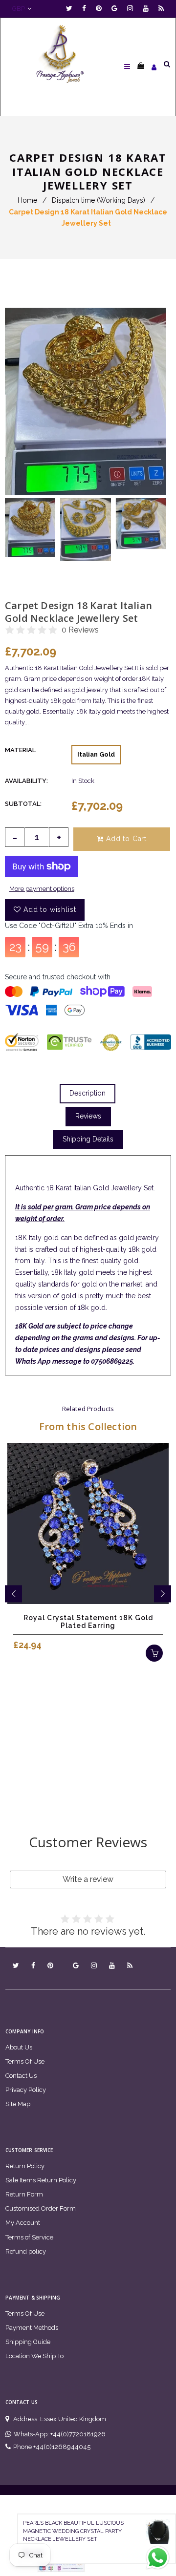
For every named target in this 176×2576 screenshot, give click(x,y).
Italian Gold (96, 754)
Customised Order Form (41, 2208)
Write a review (88, 1879)
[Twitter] (72, 9)
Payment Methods (32, 2328)
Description (88, 1093)
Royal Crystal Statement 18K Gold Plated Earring (88, 1622)
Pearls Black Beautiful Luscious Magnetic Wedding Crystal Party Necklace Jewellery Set (73, 2531)
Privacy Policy (26, 2090)
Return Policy (25, 2166)
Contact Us (21, 2076)
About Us (19, 2047)
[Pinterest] (101, 9)
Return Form (24, 2194)
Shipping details (88, 1139)
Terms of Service (29, 2237)
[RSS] (161, 9)
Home (27, 200)
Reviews (88, 1116)
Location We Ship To (34, 2356)
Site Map (18, 2104)
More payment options (42, 889)
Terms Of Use (25, 2061)
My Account (23, 2223)
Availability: (26, 781)
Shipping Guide (28, 2342)
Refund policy (26, 2251)
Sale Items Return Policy (41, 2180)
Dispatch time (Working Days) (99, 200)
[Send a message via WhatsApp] (158, 2558)
